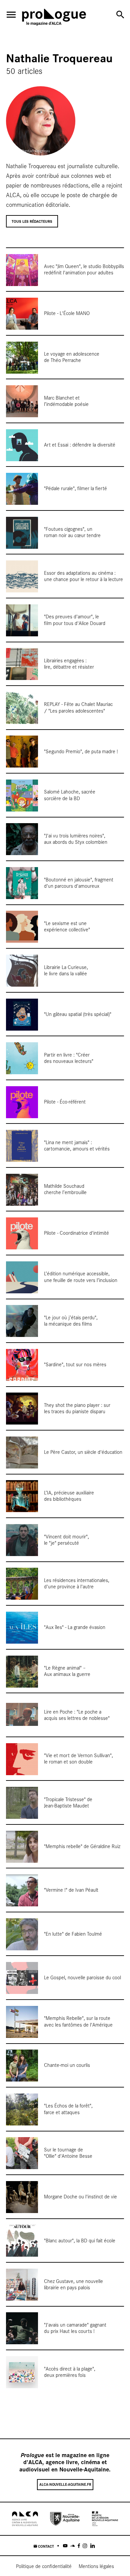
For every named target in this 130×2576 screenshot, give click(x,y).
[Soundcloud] (72, 2546)
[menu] (11, 15)
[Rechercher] (120, 14)
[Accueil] (54, 18)
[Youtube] (65, 2546)
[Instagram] (85, 2546)
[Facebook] (79, 2546)
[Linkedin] (92, 2546)
